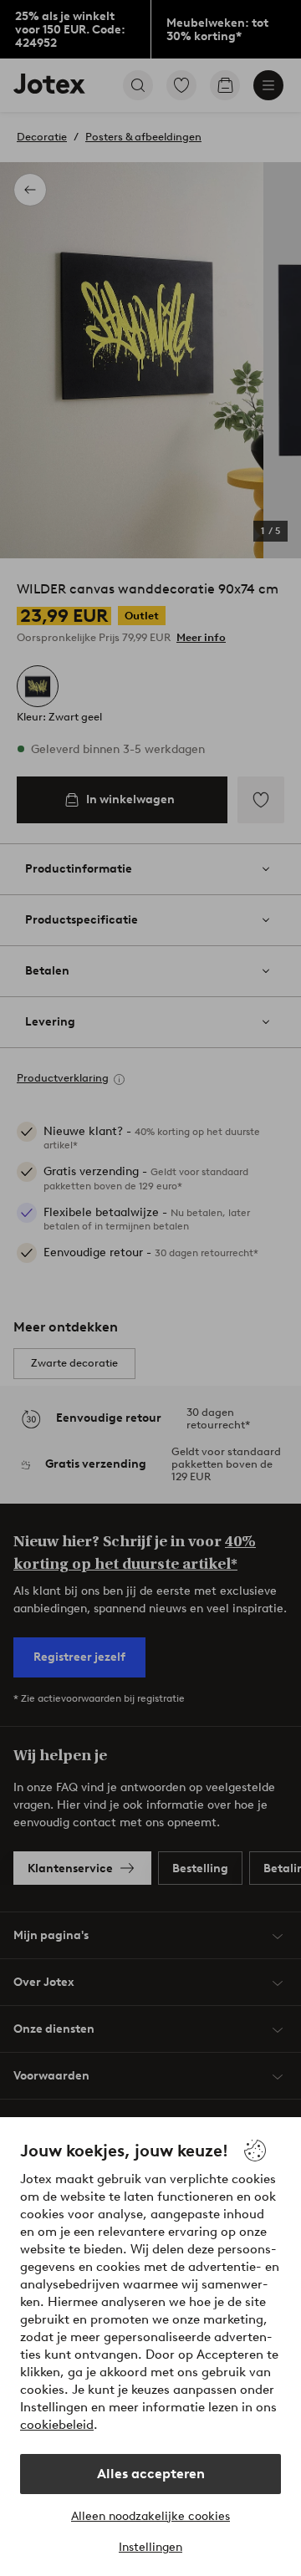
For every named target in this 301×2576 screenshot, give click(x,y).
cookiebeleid (57, 2425)
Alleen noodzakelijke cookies (150, 2516)
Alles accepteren (151, 2474)
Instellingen (150, 2547)
